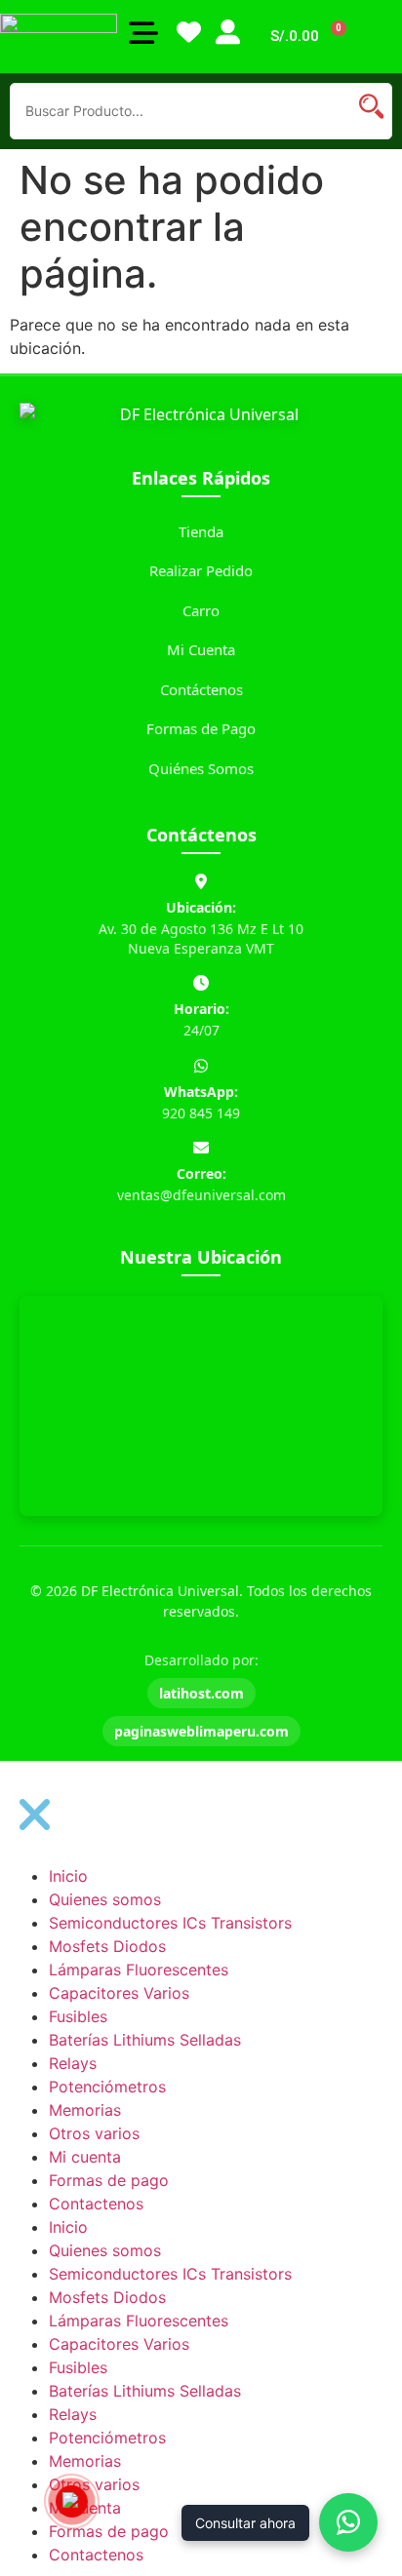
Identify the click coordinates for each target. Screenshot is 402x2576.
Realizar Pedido (201, 570)
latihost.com (201, 1693)
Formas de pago (109, 2180)
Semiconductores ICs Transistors (170, 1923)
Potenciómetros (107, 2087)
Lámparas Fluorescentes (139, 1970)
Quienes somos (105, 1899)
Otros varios (94, 2133)
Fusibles (78, 2016)
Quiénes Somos (201, 768)
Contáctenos (201, 689)
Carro (201, 610)
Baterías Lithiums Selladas (145, 2040)
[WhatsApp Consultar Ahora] (348, 2522)
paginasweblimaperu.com (201, 1731)
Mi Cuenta (201, 649)
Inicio (68, 1876)
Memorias (85, 2110)
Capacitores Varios (119, 1993)
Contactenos (96, 2204)
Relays (73, 2063)
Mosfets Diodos (107, 1946)
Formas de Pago (201, 728)
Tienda (201, 531)
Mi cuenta (85, 2157)
